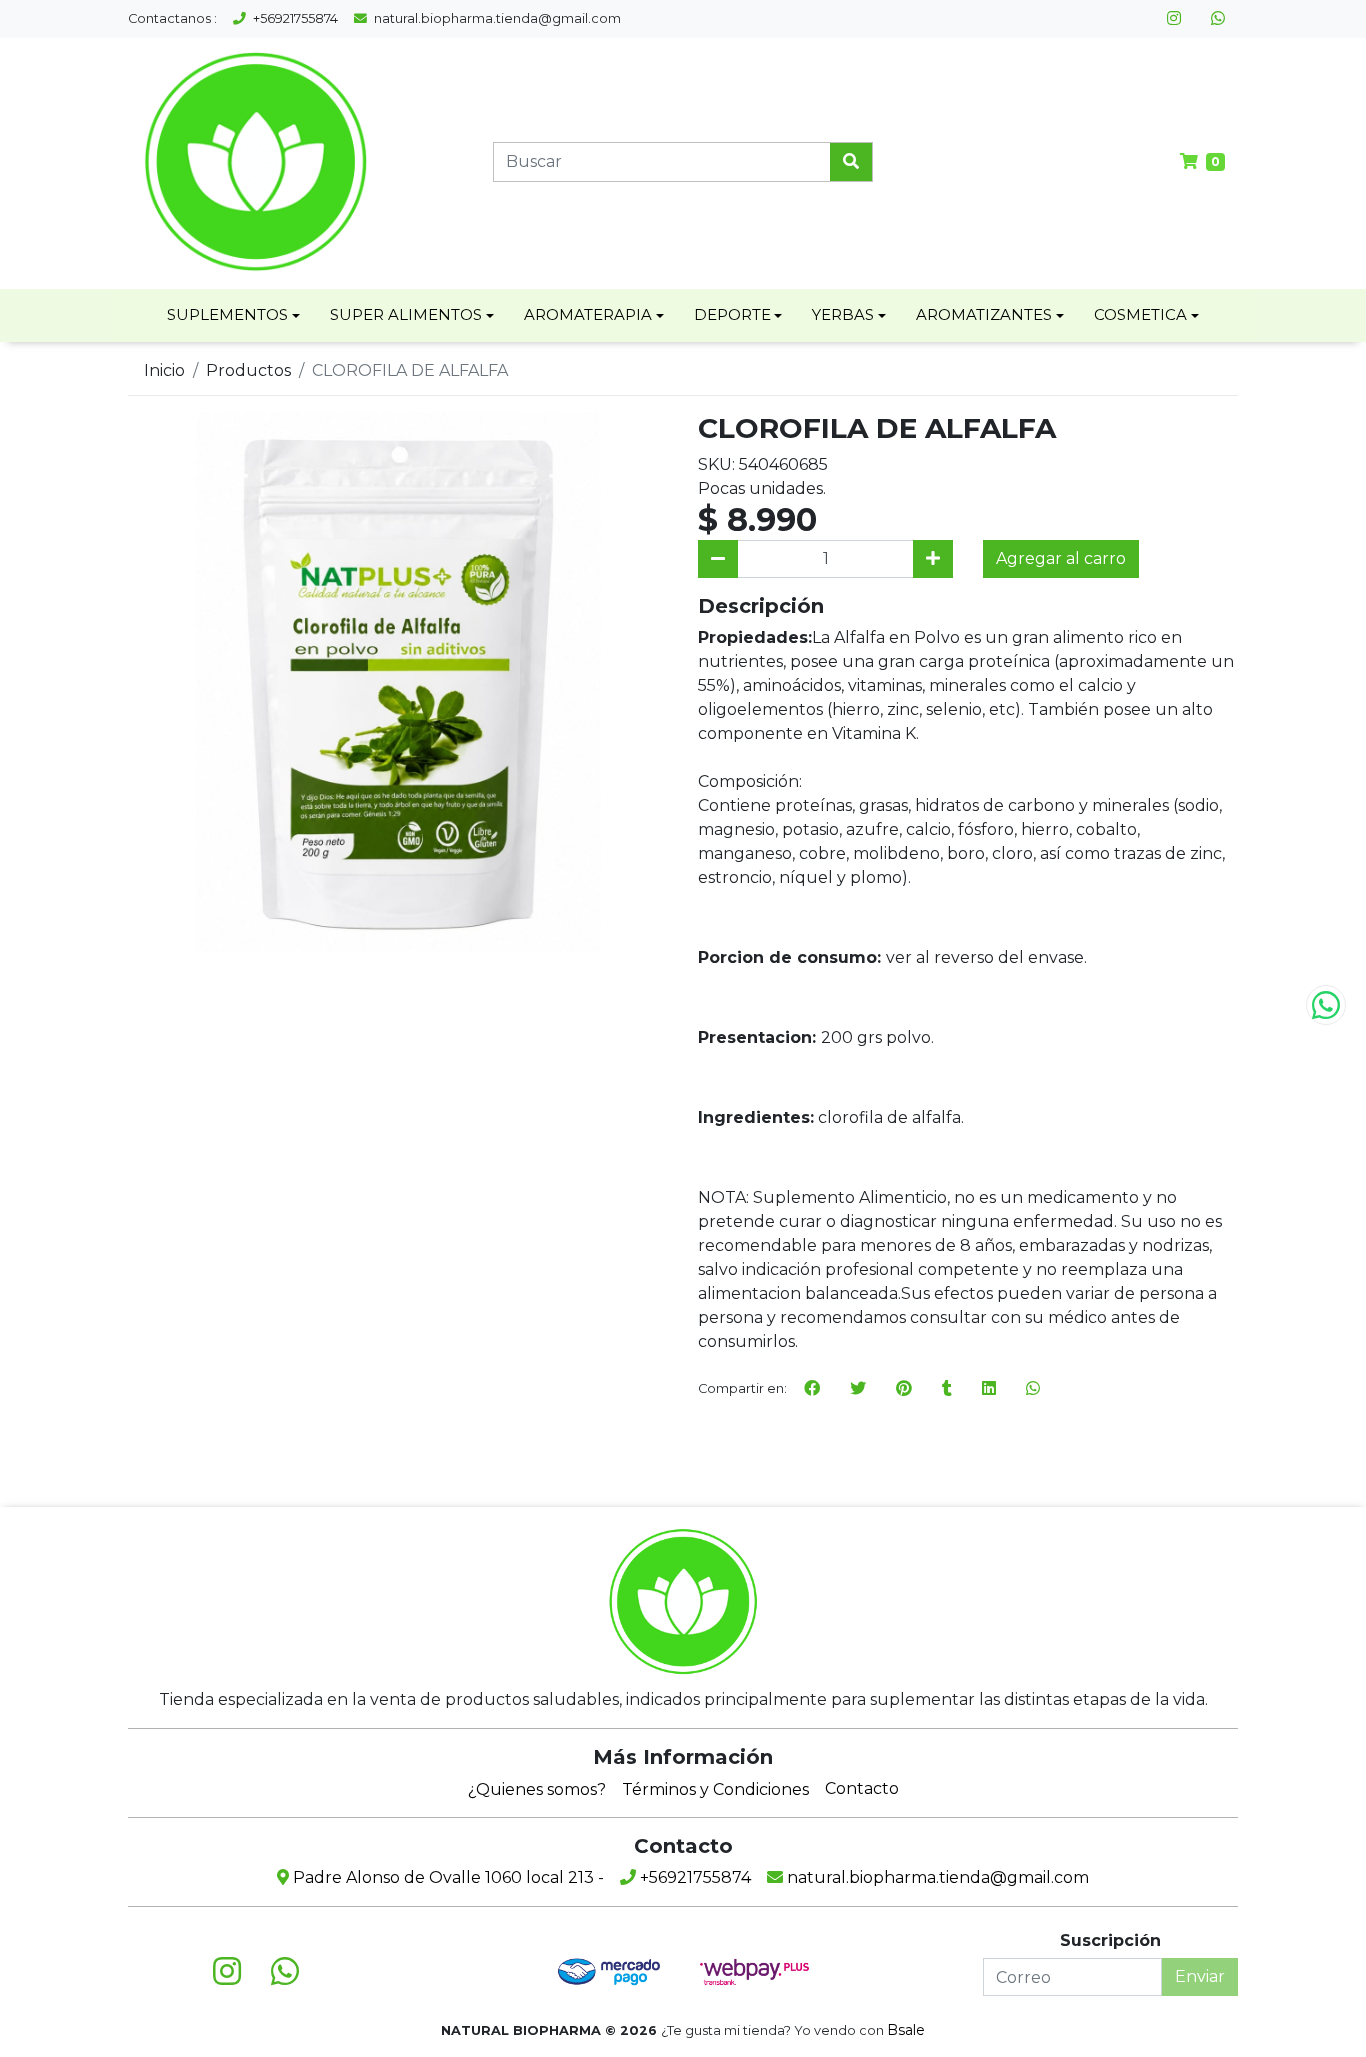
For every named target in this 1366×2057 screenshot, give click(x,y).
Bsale (906, 2030)
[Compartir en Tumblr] (947, 1389)
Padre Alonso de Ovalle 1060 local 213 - (446, 1877)
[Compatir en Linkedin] (989, 1389)
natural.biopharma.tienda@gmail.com (496, 18)
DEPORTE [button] (732, 314)
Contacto (862, 1788)
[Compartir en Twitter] (858, 1389)
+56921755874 (294, 18)
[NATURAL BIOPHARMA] (255, 161)
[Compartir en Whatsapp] (1033, 1389)
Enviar (1200, 1976)
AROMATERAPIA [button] (588, 314)
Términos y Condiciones (715, 1789)
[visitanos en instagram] (1174, 19)
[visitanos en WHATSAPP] (1218, 19)
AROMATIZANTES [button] (984, 314)
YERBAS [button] (843, 314)
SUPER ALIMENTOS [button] (406, 314)
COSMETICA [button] (1140, 314)
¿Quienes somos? (537, 1789)
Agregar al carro (1061, 558)
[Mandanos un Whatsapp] (1326, 1005)
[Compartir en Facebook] (812, 1389)
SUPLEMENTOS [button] (227, 314)
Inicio (164, 370)
